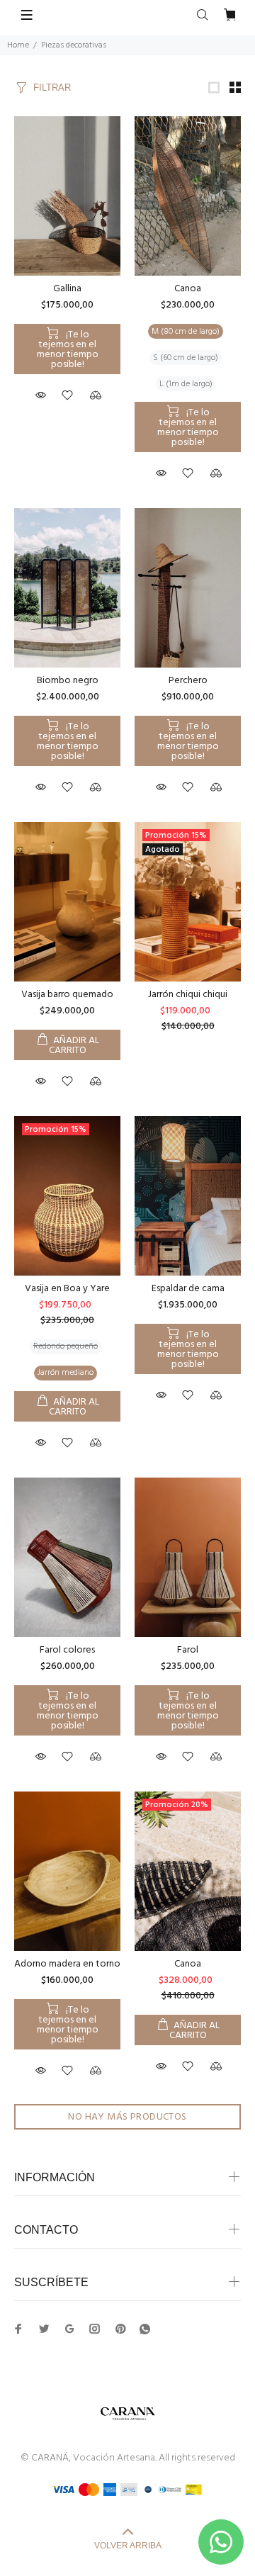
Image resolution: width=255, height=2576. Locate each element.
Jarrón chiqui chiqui (188, 995)
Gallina (67, 289)
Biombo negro (68, 681)
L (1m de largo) (186, 384)
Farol (188, 1650)
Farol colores (67, 1650)
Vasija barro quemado (67, 995)
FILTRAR (52, 88)
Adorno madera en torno (67, 1964)
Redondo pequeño (66, 1346)
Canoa (188, 289)
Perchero (188, 681)
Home (18, 45)
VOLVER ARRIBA (128, 2546)
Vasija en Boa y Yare (67, 1289)
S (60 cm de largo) (186, 358)
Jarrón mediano (66, 1373)
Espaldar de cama (188, 1289)
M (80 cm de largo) (186, 332)
